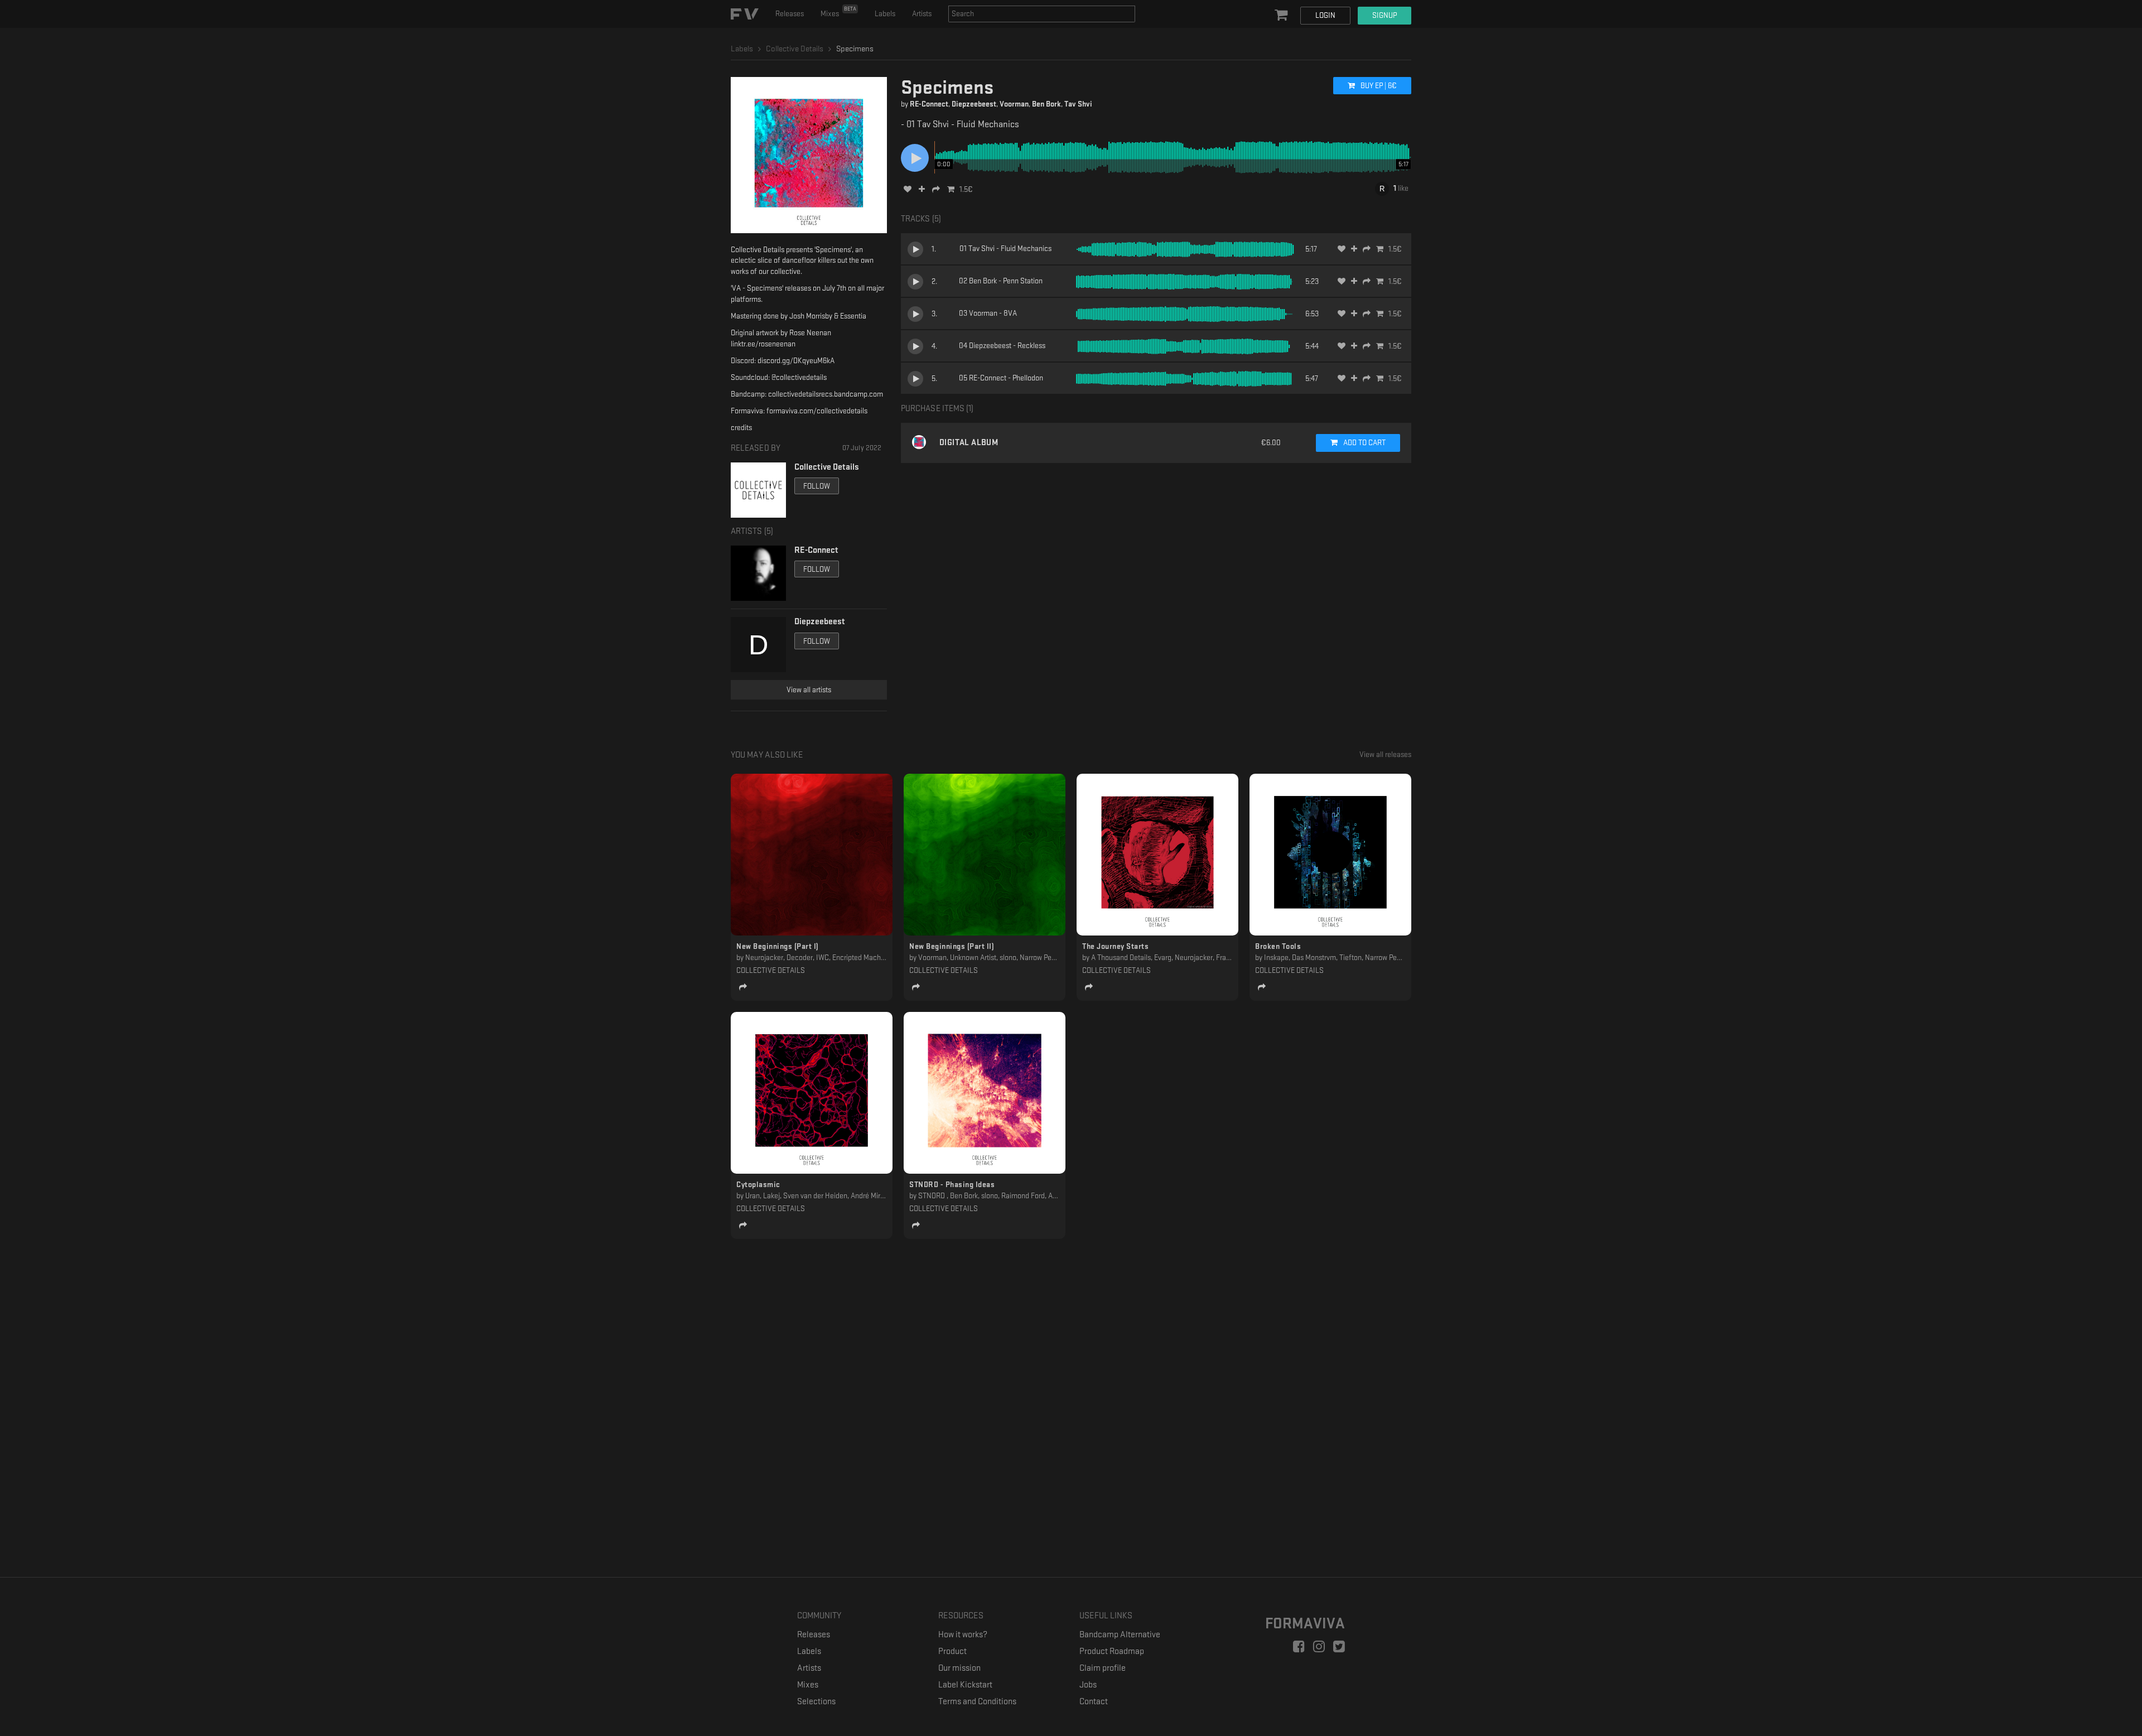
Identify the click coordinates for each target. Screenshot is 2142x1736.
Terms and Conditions (977, 1702)
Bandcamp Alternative (1120, 1635)
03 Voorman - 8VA (988, 313)
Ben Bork (1046, 104)
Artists (922, 14)
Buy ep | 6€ (1378, 86)
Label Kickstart (965, 1685)
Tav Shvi (1078, 104)
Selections (816, 1702)
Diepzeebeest (974, 104)
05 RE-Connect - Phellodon (1001, 378)
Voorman (1014, 104)
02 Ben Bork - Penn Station (1001, 281)
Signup (1384, 15)
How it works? (963, 1635)
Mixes (838, 12)
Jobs (1088, 1685)
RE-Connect (929, 104)
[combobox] (1042, 14)
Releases (790, 14)
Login (1325, 15)
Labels (885, 14)
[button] (1282, 16)
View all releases (1385, 754)
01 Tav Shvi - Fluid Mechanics (1005, 249)
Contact (1094, 1702)
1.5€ (966, 189)
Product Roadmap (1112, 1651)
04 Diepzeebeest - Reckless (1002, 346)
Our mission (959, 1668)
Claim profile (1103, 1668)
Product (952, 1651)
